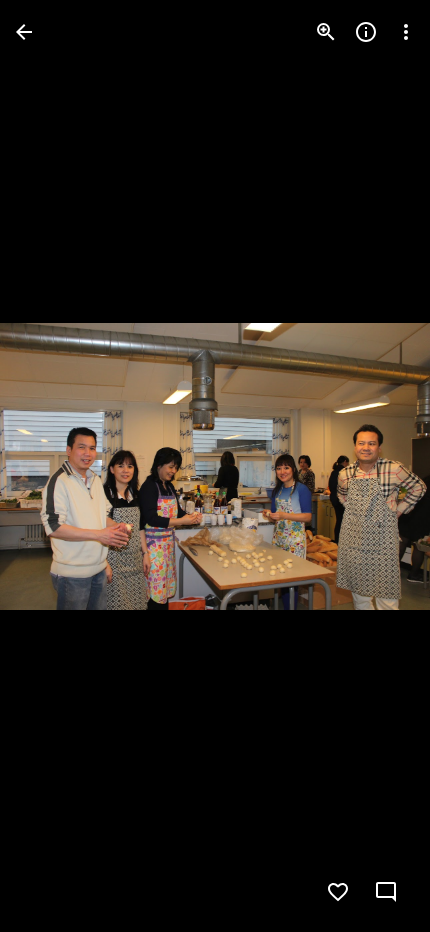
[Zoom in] (326, 32)
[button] (56, 466)
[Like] (338, 892)
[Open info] (366, 32)
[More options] (406, 32)
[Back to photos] (24, 32)
